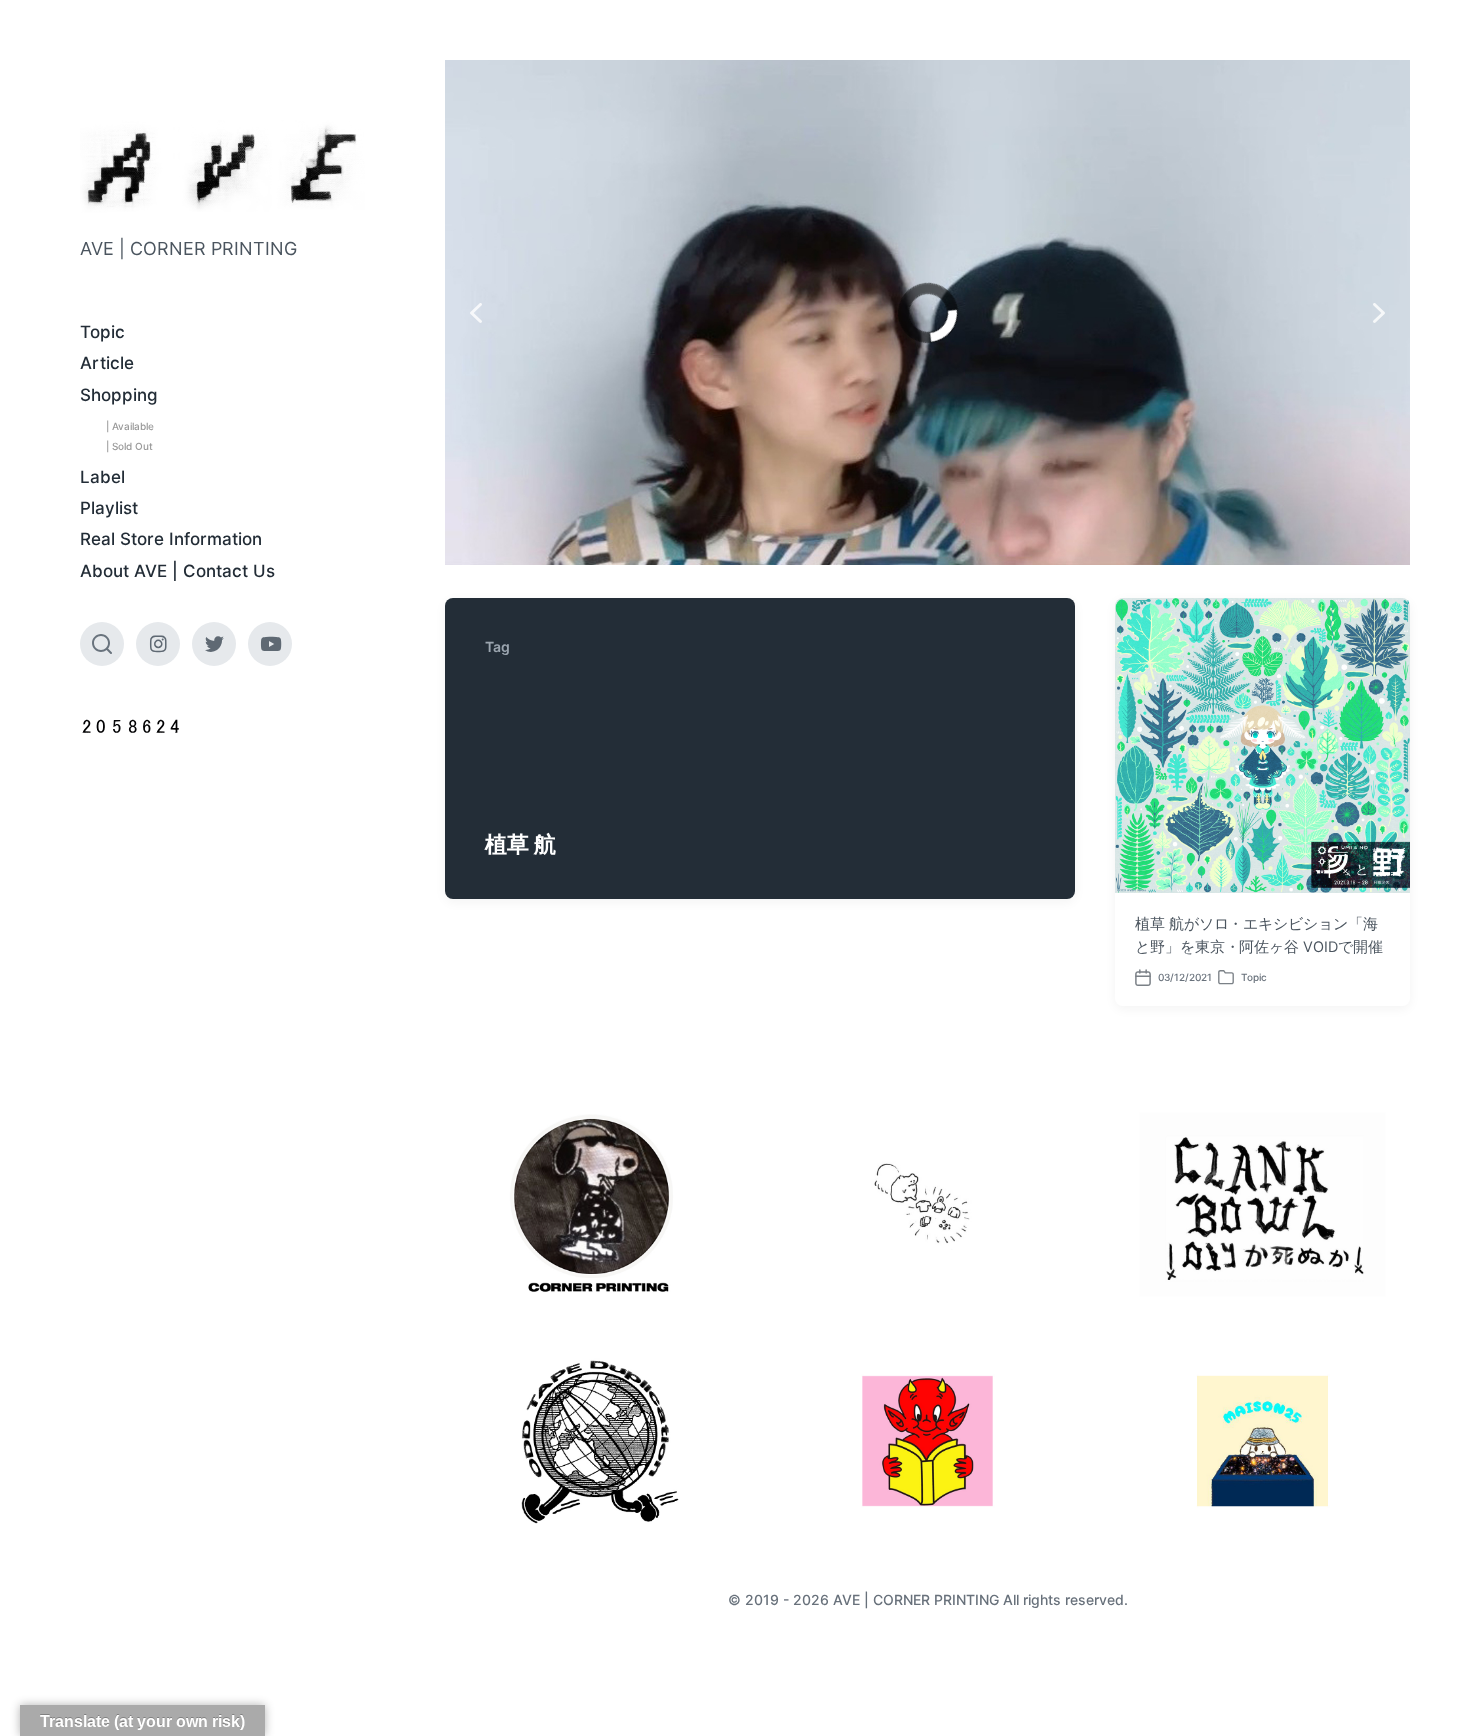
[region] (927, 312)
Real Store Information (171, 539)
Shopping (119, 395)
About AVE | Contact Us (177, 571)
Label (102, 477)
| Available (130, 426)
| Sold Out (129, 446)
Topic (102, 332)
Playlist (109, 508)
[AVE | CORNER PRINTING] (222, 167)
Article (107, 363)
